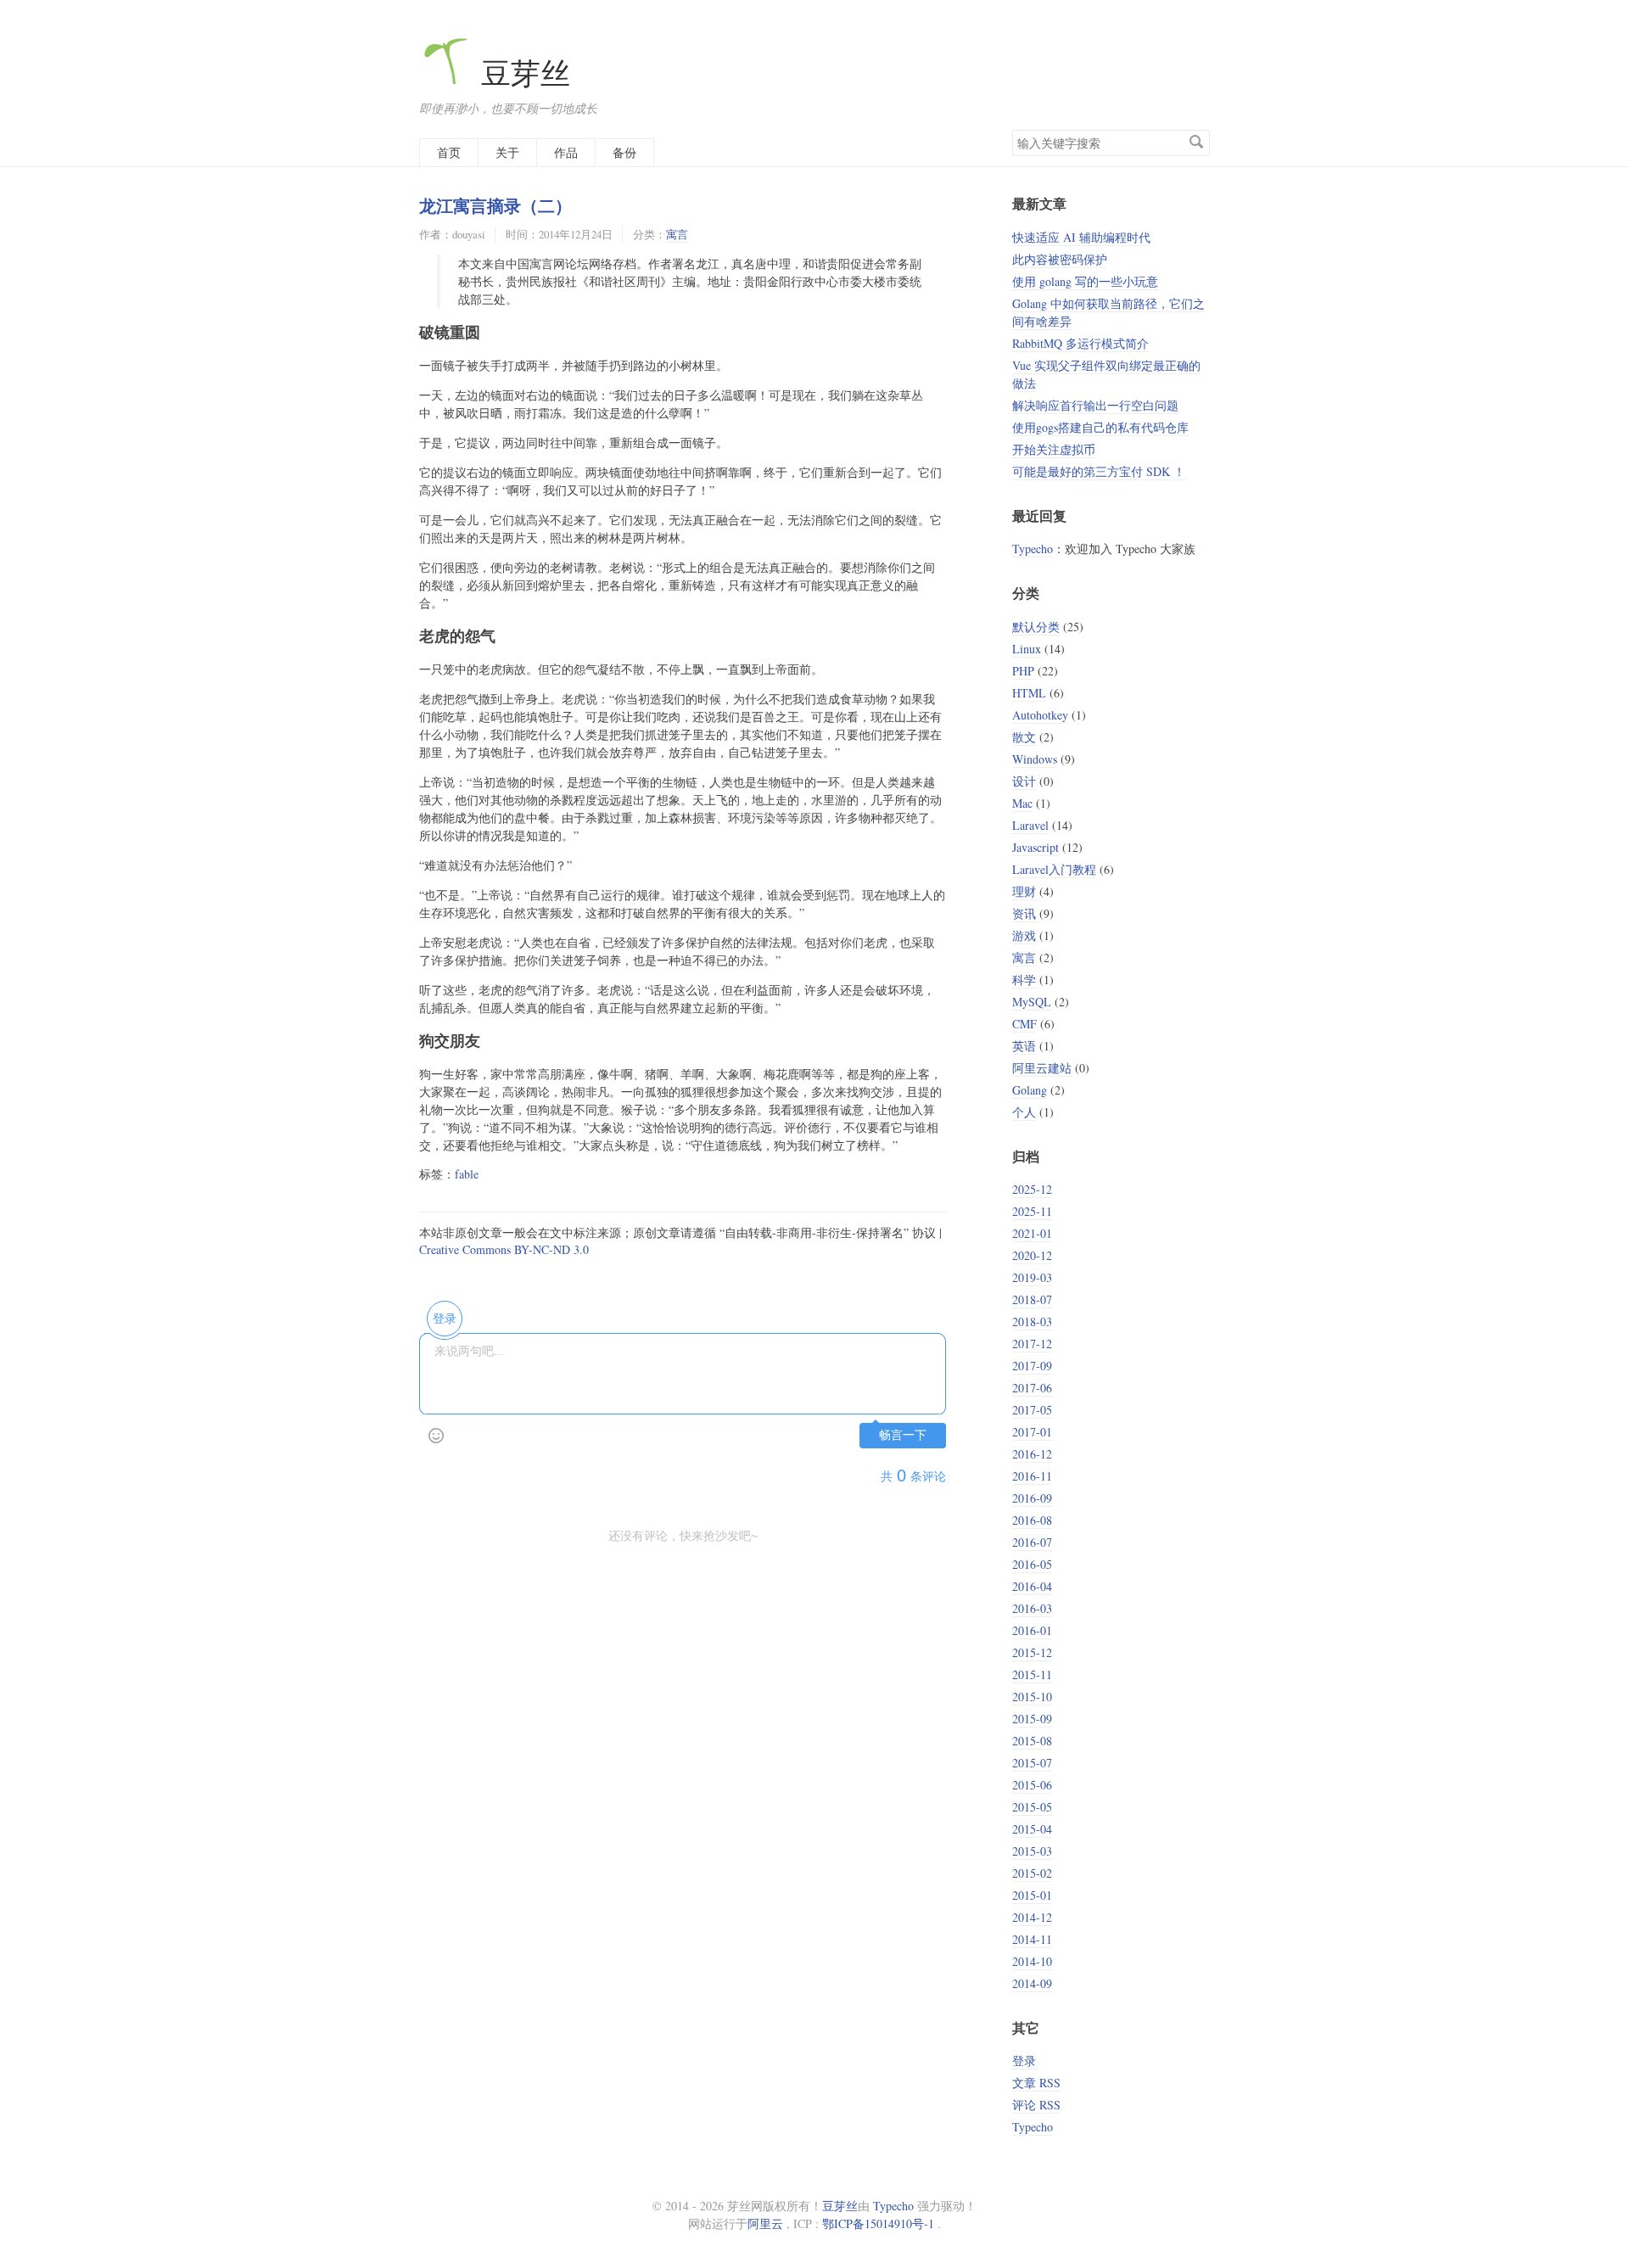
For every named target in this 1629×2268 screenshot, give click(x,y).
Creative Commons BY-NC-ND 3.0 (504, 1249)
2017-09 (1032, 1366)
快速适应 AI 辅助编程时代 (1081, 237)
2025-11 (1032, 1211)
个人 (1024, 1112)
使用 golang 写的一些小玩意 (1085, 281)
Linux (1027, 649)
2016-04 (1032, 1586)
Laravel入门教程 (1054, 869)
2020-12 (1032, 1255)
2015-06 (1032, 1785)
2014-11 (1032, 1939)
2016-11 (1032, 1476)
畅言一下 (903, 1435)
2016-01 (1032, 1630)
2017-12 (1032, 1344)
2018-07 (1032, 1299)
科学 (1024, 980)
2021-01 (1032, 1233)
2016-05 (1032, 1564)
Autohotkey (1040, 715)
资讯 (1024, 913)
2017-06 (1032, 1388)
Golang (1030, 1090)
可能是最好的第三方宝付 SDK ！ (1099, 471)
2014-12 (1032, 1917)
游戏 (1024, 935)
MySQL (1032, 1002)
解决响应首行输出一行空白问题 (1095, 405)
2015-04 (1032, 1829)
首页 (449, 152)
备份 (624, 152)
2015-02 (1032, 1873)
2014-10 (1032, 1961)
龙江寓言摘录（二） (495, 205)
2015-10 (1032, 1697)
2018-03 (1032, 1322)
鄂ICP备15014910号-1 (878, 2223)
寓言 (677, 234)
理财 (1024, 891)
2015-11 (1032, 1674)
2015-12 (1032, 1652)
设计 (1024, 781)
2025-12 (1032, 1189)
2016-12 (1032, 1454)
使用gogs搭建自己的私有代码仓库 (1100, 427)
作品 (566, 152)
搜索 (1196, 142)
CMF (1024, 1024)
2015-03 (1032, 1851)
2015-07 (1032, 1763)
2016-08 (1032, 1520)
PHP (1023, 671)
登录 (1024, 2061)
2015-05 (1032, 1807)
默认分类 (1036, 627)
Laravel (1030, 825)
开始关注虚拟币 (1054, 449)
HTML (1029, 693)
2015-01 (1032, 1895)
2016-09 (1032, 1498)
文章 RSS (1036, 2083)
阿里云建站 (1042, 1068)
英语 (1024, 1046)
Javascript (1036, 847)
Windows (1035, 759)
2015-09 (1032, 1719)
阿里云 (765, 2223)
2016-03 (1032, 1608)
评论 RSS (1036, 2105)
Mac (1022, 803)
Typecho (1033, 549)
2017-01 (1032, 1432)
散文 (1024, 737)
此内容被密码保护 (1060, 259)
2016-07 (1032, 1542)
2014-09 (1032, 1983)
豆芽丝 (522, 73)
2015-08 (1032, 1741)
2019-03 (1032, 1277)
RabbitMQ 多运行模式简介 (1080, 343)
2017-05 (1032, 1410)
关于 (507, 152)
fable (467, 1174)
